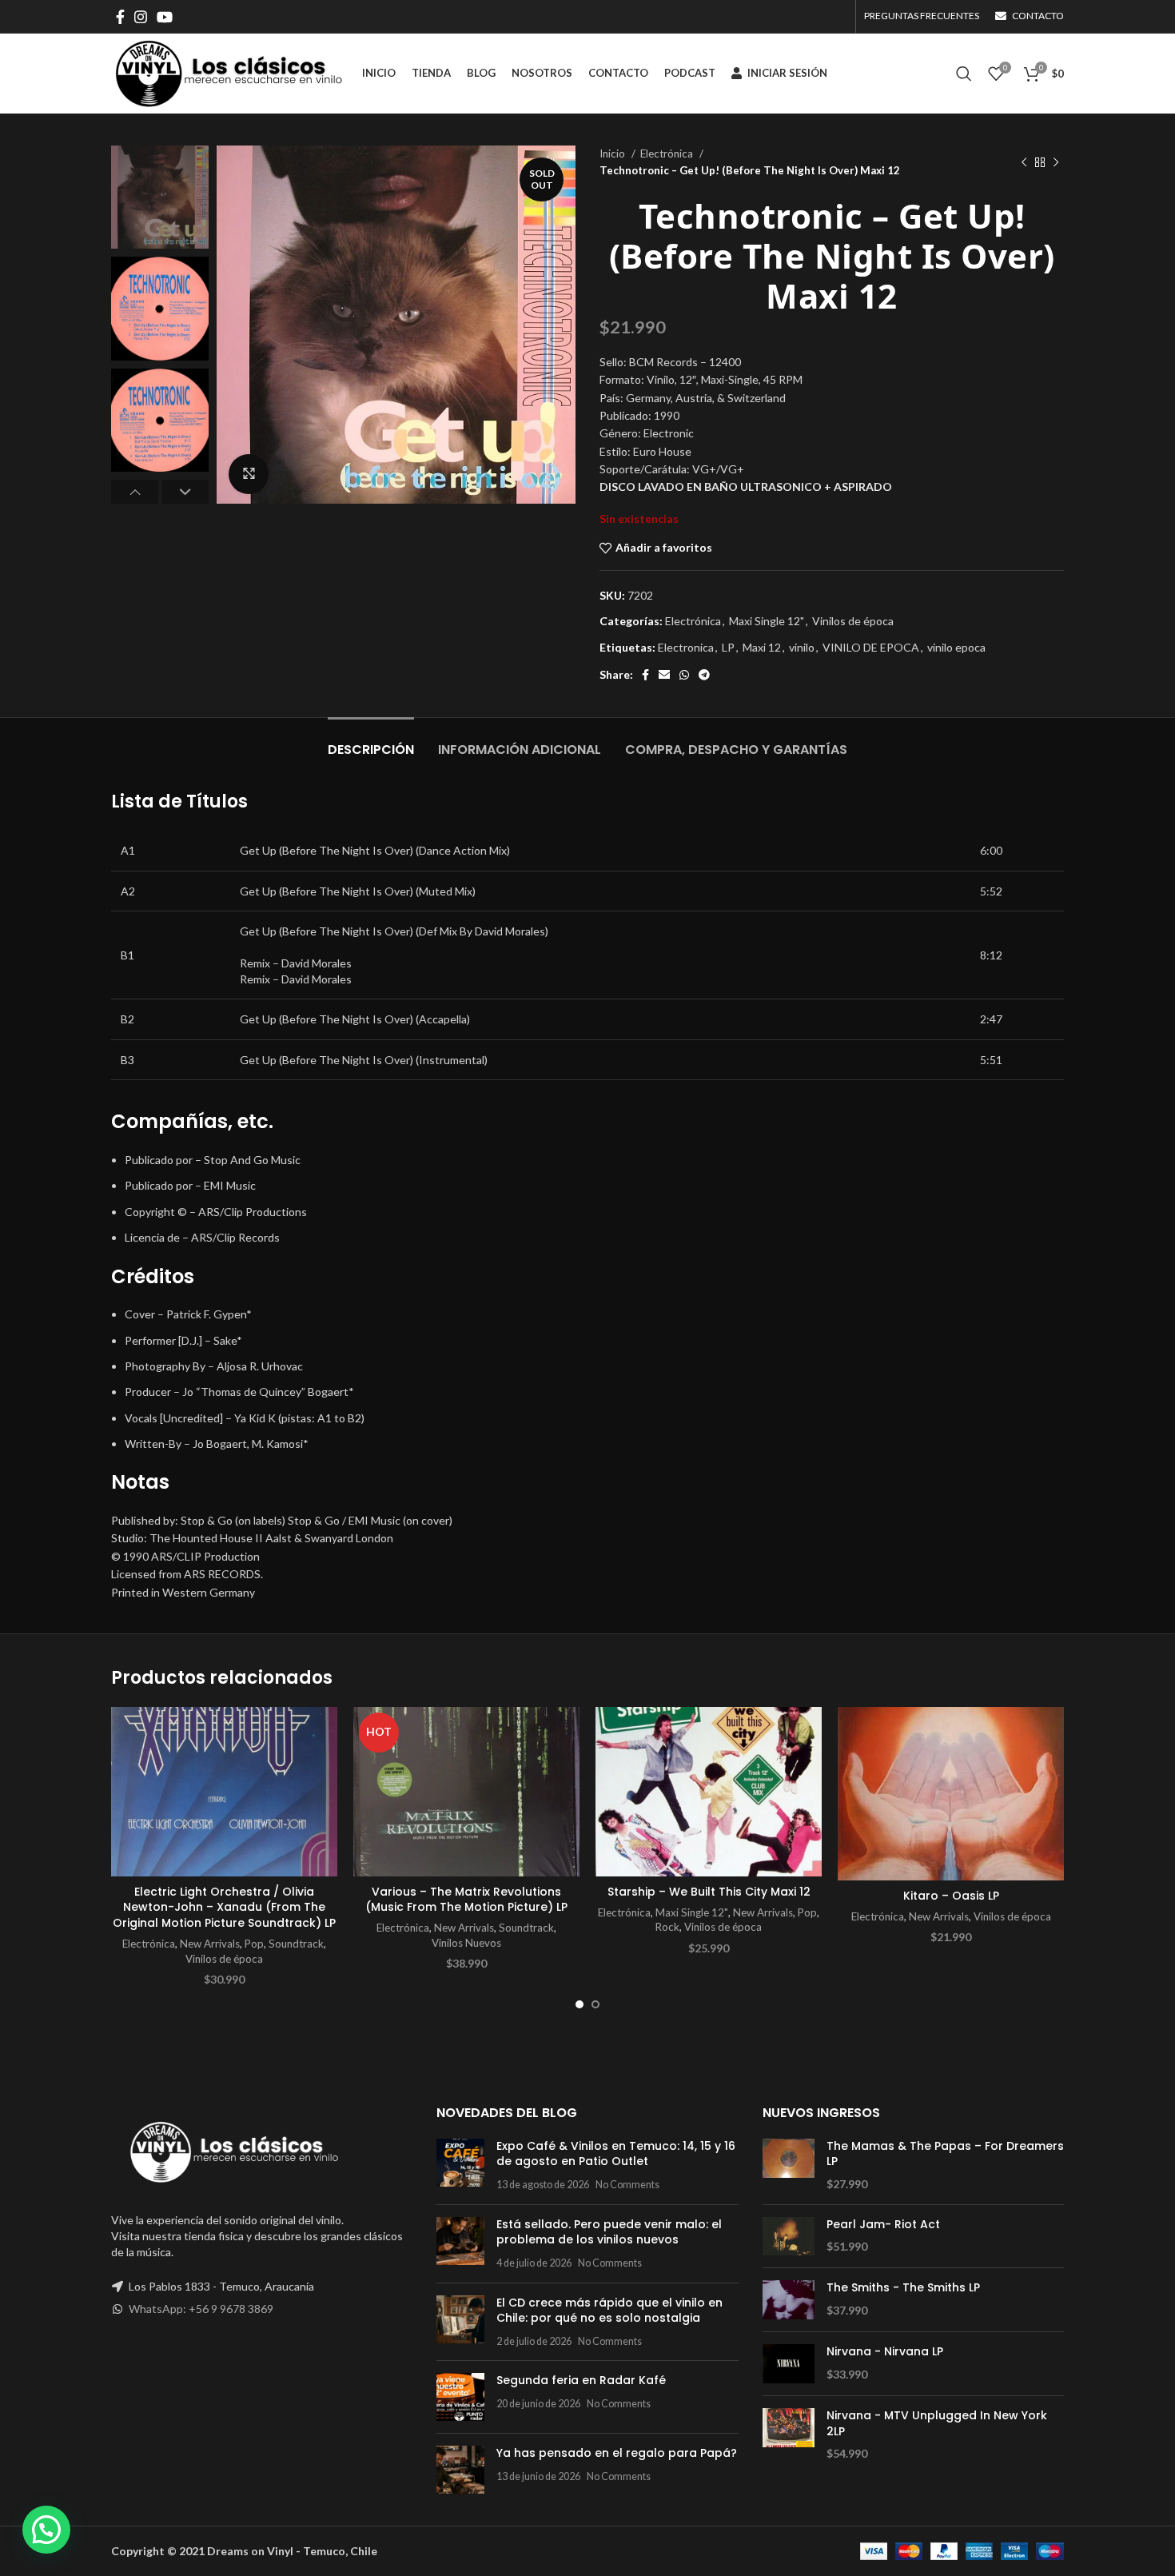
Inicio (613, 154)
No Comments (627, 2185)
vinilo (802, 647)
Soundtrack (296, 1944)
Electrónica (668, 154)
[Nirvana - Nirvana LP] (789, 2364)
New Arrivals (210, 1944)
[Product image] (224, 1792)
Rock (667, 1927)
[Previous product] (1024, 162)
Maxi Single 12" (767, 621)
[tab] (371, 742)
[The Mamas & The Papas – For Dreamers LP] (789, 2165)
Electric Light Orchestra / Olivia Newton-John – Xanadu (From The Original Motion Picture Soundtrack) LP (224, 1907)
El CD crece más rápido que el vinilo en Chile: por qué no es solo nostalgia (609, 2311)
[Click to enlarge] (249, 474)
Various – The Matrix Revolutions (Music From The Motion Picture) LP (466, 1900)
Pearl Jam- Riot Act (883, 2225)
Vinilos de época (853, 621)
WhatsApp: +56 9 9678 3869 (201, 2309)
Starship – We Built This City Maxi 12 (709, 1892)
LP (728, 647)
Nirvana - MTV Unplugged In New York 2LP (937, 2424)
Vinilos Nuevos (466, 1943)
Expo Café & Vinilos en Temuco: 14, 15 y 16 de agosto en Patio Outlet (616, 2154)
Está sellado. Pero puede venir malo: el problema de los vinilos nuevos (609, 2232)
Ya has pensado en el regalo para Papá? (617, 2453)
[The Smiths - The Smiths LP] (789, 2300)
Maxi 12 (762, 647)
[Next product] (1056, 162)
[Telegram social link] (704, 675)
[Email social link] (664, 675)
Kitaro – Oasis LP (951, 1896)
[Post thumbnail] (460, 2165)
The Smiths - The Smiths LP (903, 2288)
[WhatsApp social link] (684, 675)
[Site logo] (229, 72)
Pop (254, 1944)
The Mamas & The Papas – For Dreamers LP (945, 2154)
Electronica (686, 647)
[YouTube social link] (165, 17)
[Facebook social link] (120, 17)
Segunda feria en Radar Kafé (581, 2380)
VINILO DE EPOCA (871, 647)
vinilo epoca (956, 647)
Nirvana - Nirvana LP (885, 2352)
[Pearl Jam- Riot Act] (789, 2237)
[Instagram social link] (141, 17)
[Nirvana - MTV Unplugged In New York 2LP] (789, 2435)
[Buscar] (964, 74)
